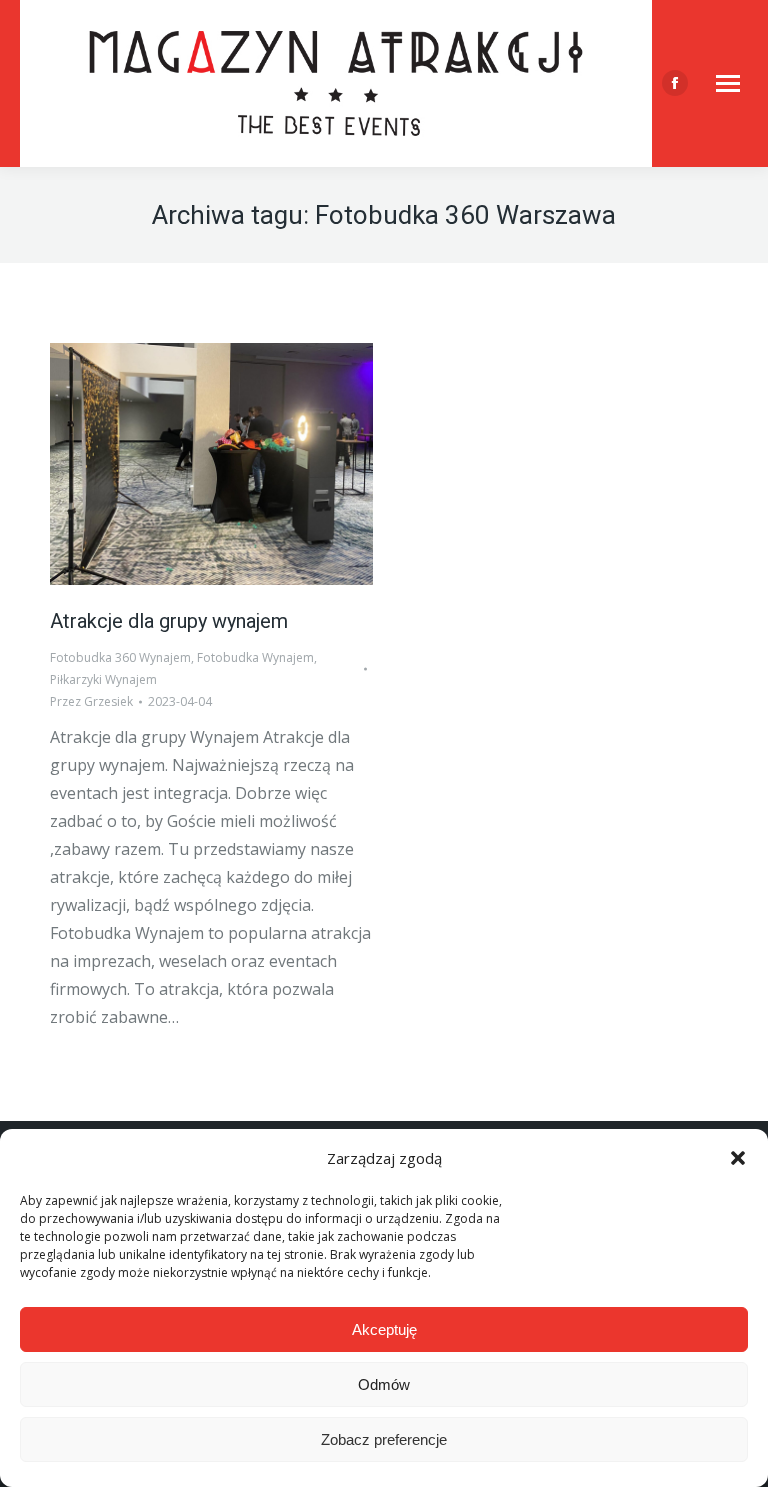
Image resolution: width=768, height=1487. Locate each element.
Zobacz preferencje (384, 1439)
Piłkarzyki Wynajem (103, 679)
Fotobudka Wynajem (255, 657)
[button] (738, 1158)
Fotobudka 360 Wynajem (120, 657)
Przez (91, 701)
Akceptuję (384, 1329)
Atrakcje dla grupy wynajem (169, 621)
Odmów (384, 1384)
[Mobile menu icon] (728, 83)
